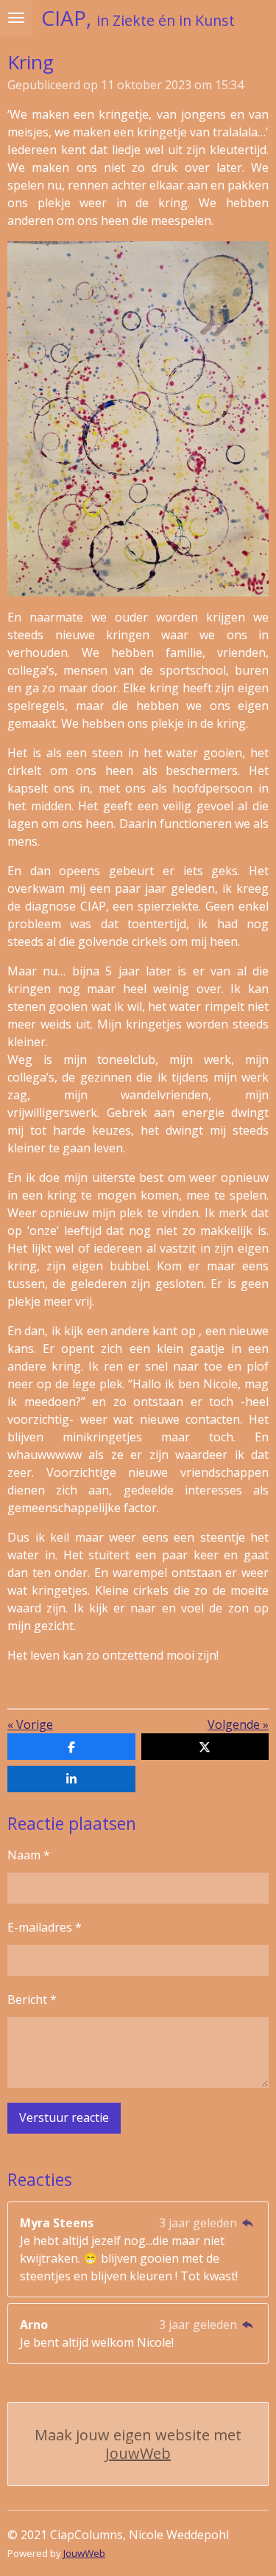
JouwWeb (138, 2453)
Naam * (29, 1855)
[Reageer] (248, 2223)
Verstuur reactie (64, 2117)
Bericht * (32, 1999)
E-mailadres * (45, 1927)
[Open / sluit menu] (16, 18)
